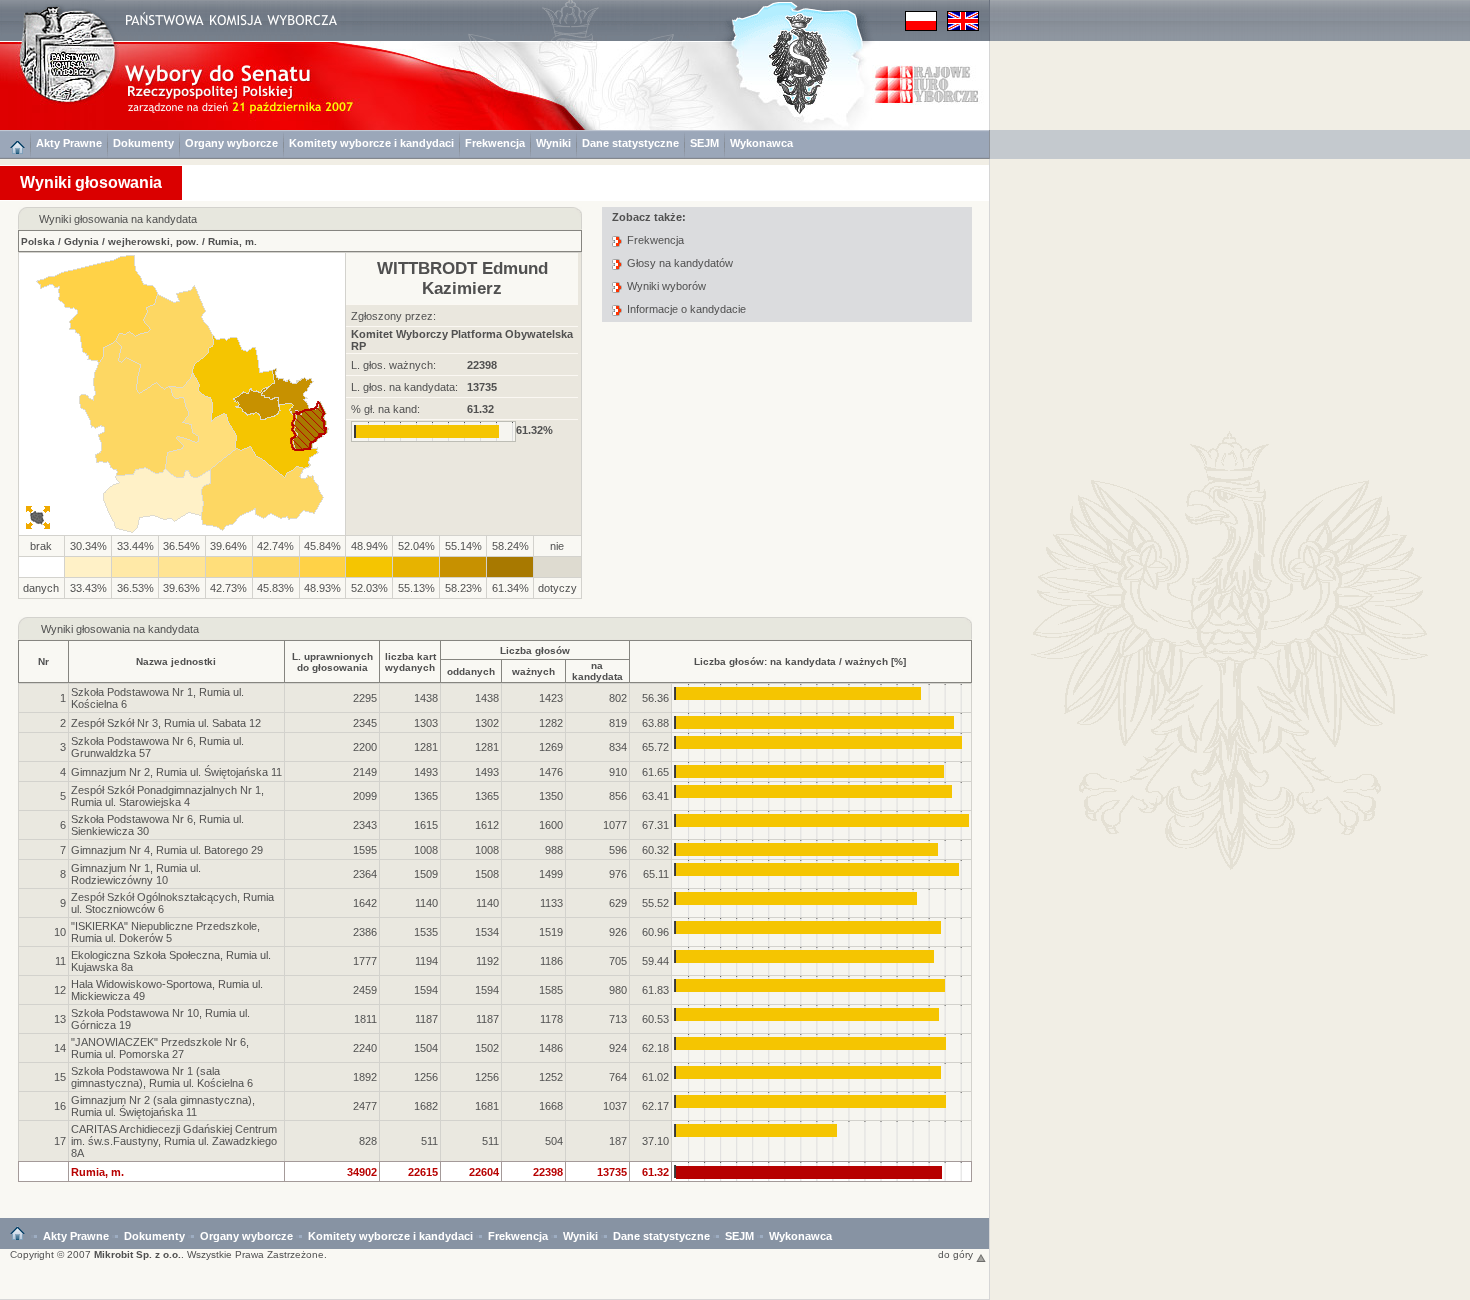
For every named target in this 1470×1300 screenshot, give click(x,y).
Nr (43, 661)
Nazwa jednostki (176, 661)
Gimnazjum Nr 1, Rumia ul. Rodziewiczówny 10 (136, 874)
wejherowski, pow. (153, 241)
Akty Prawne (69, 143)
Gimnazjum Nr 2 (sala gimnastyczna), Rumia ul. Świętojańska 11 (163, 1106)
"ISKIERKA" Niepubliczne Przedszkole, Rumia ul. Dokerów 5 (165, 932)
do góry (957, 1254)
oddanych (471, 671)
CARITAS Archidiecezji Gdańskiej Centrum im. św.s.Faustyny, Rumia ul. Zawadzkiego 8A (174, 1141)
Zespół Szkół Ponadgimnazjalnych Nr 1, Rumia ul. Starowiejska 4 (167, 796)
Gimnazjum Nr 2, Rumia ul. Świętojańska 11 (176, 772)
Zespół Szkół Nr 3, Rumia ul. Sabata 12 (166, 723)
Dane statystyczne (630, 143)
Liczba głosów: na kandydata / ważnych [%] (800, 661)
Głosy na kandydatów (680, 263)
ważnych (533, 671)
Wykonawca (761, 143)
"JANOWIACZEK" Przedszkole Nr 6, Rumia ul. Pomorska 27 (160, 1048)
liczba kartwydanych (410, 662)
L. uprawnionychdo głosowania (332, 662)
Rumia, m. (232, 241)
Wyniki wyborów (666, 286)
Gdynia (81, 241)
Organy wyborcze (231, 143)
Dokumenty (143, 143)
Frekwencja (495, 143)
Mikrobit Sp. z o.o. (137, 1254)
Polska (38, 241)
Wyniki (553, 143)
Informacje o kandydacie (686, 309)
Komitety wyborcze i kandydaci (371, 143)
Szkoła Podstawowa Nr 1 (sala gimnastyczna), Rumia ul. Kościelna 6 (162, 1077)
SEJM (704, 143)
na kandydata (597, 671)
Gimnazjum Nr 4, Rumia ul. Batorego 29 (167, 850)
